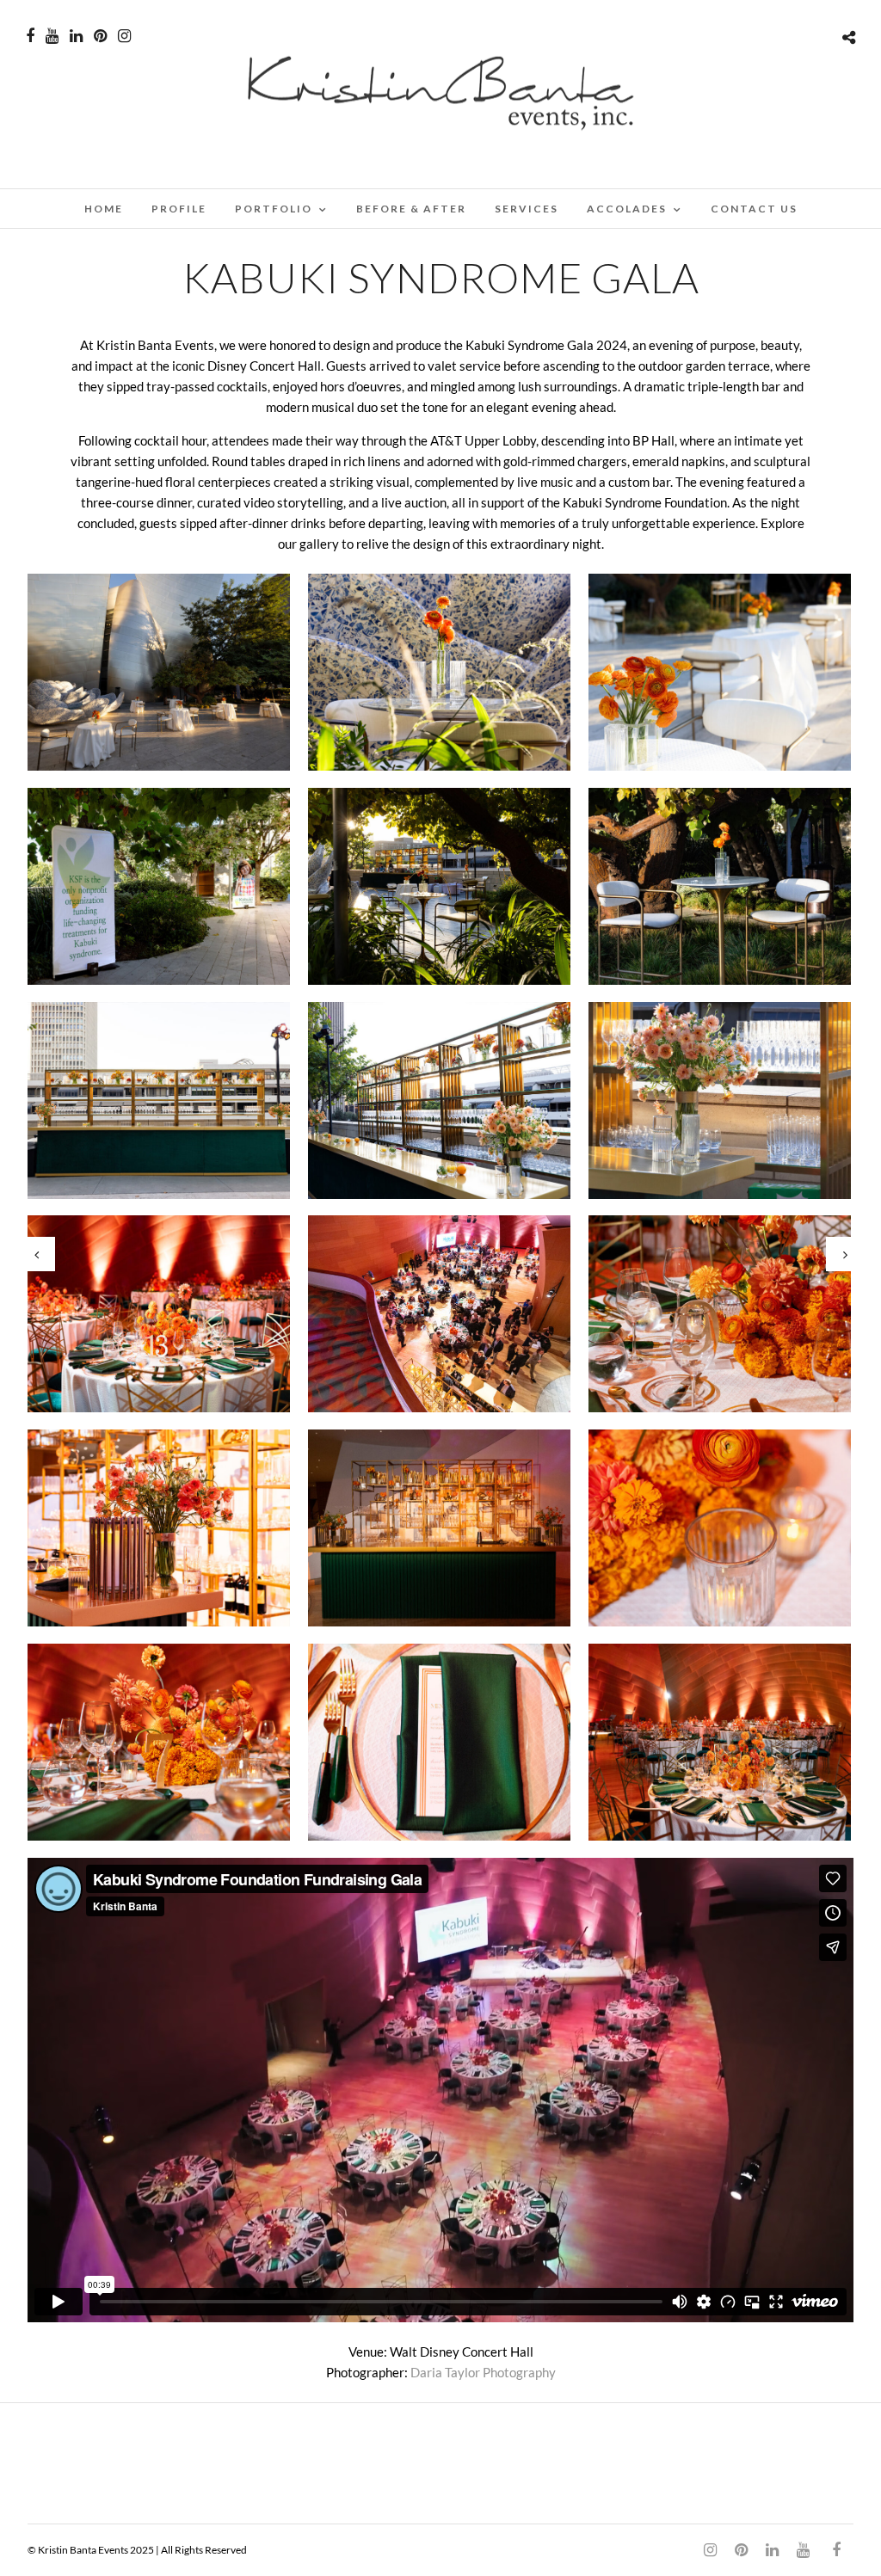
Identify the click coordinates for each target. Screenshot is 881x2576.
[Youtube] (52, 36)
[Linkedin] (76, 36)
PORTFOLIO (274, 209)
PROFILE (179, 209)
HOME (104, 209)
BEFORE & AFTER (411, 209)
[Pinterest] (100, 36)
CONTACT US (754, 209)
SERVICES (527, 209)
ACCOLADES (627, 209)
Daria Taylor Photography (483, 2372)
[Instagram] (124, 36)
